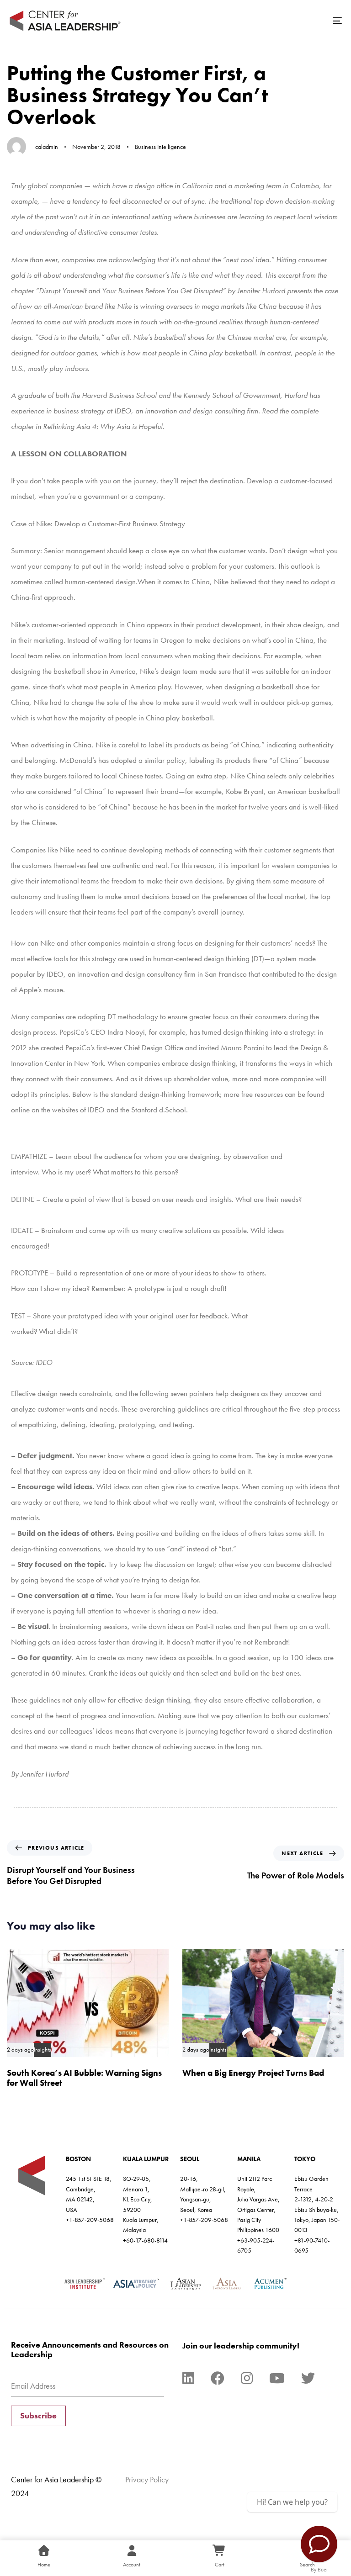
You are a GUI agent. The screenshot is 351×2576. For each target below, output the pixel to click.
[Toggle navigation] (286, 21)
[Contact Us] (319, 2544)
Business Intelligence (160, 147)
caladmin (47, 147)
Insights (43, 2050)
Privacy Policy (147, 2479)
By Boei (319, 2570)
